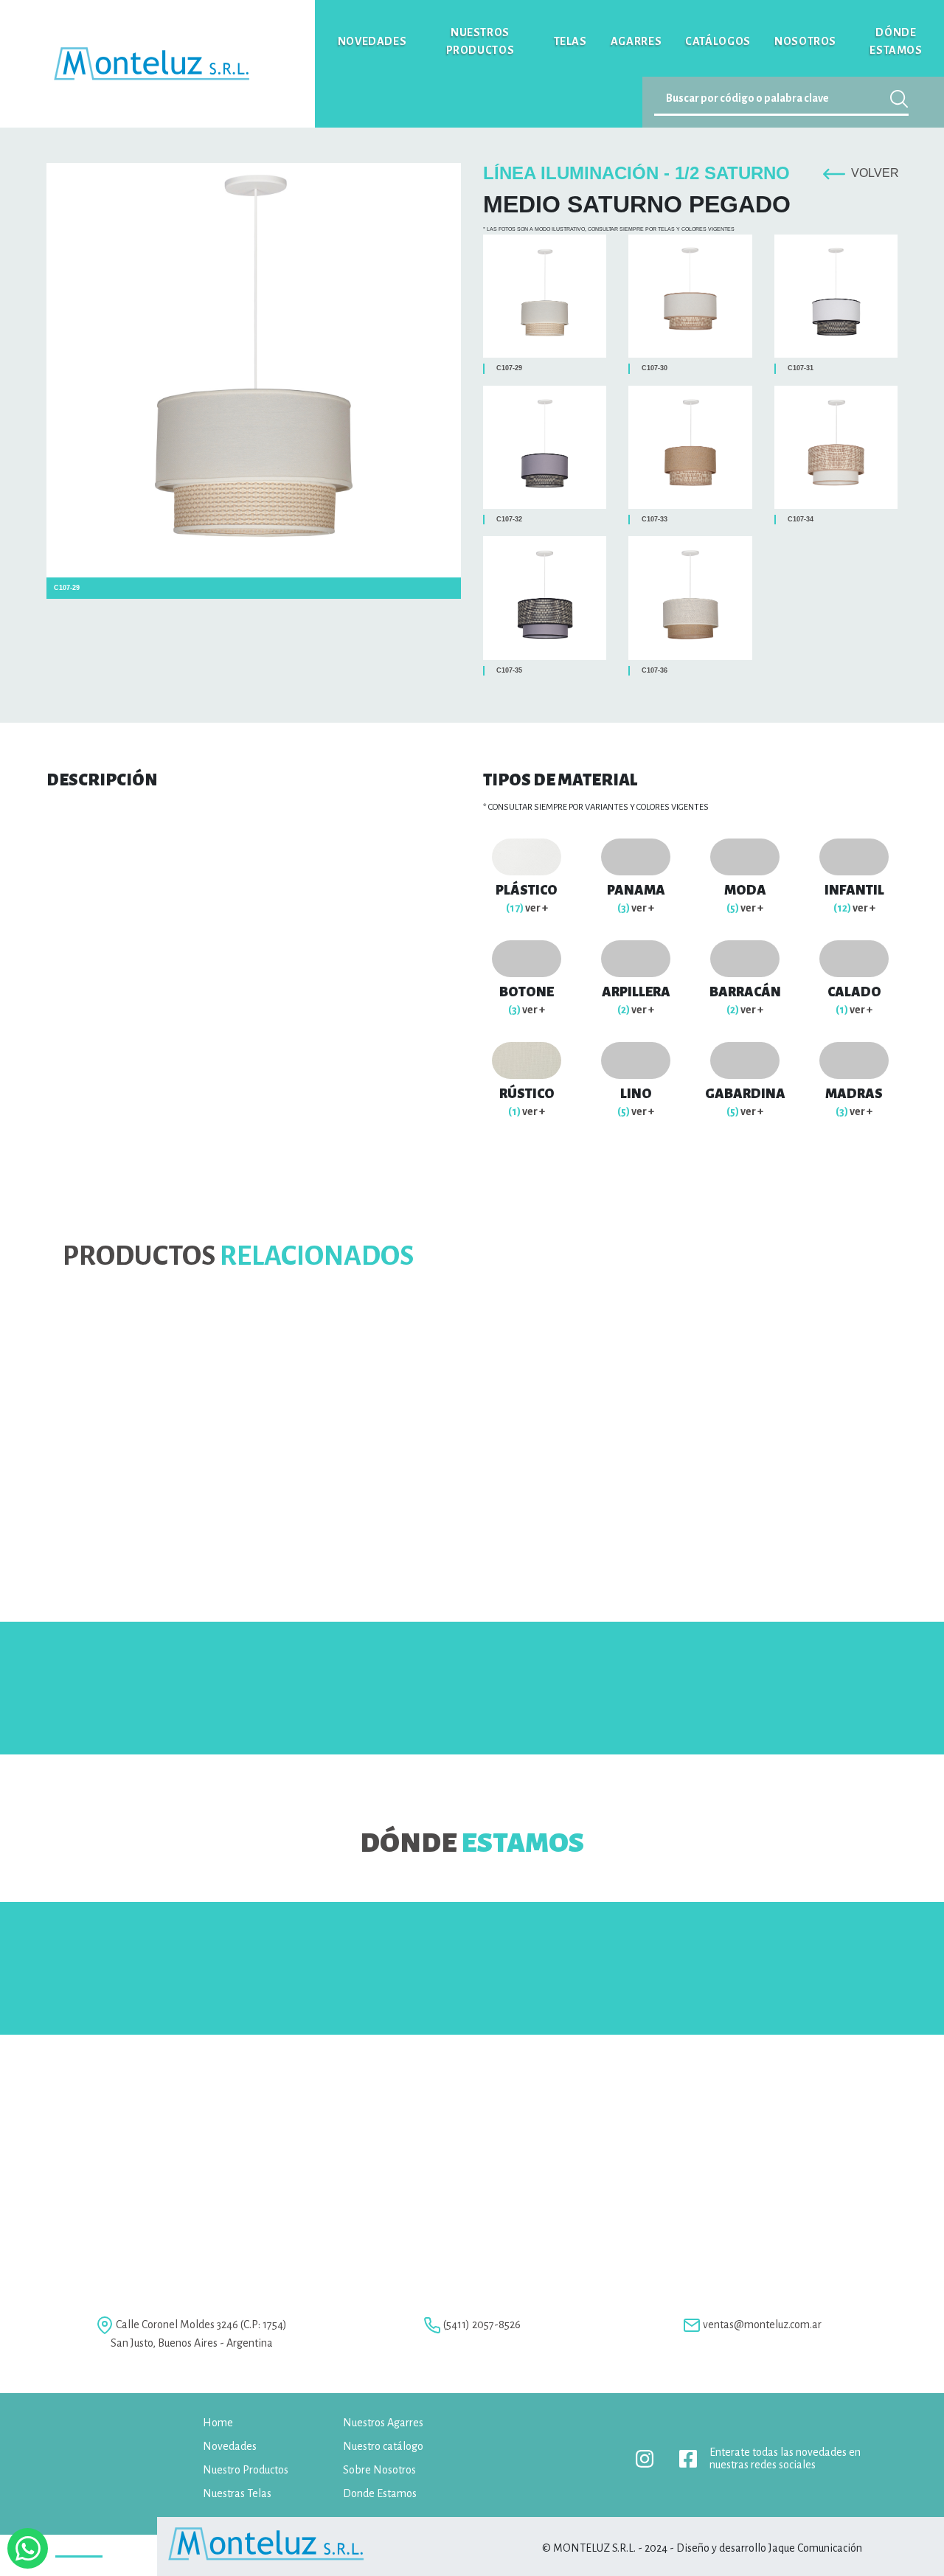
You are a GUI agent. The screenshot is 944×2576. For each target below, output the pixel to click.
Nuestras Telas (237, 2493)
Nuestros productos (480, 41)
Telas (570, 41)
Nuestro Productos (246, 2470)
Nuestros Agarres (383, 2423)
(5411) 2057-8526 (482, 2325)
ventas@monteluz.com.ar (762, 2325)
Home (218, 2423)
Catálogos (718, 41)
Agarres (636, 41)
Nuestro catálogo (383, 2446)
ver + (527, 908)
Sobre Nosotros (379, 2470)
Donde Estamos (380, 2493)
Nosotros (805, 41)
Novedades (372, 41)
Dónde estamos (896, 41)
